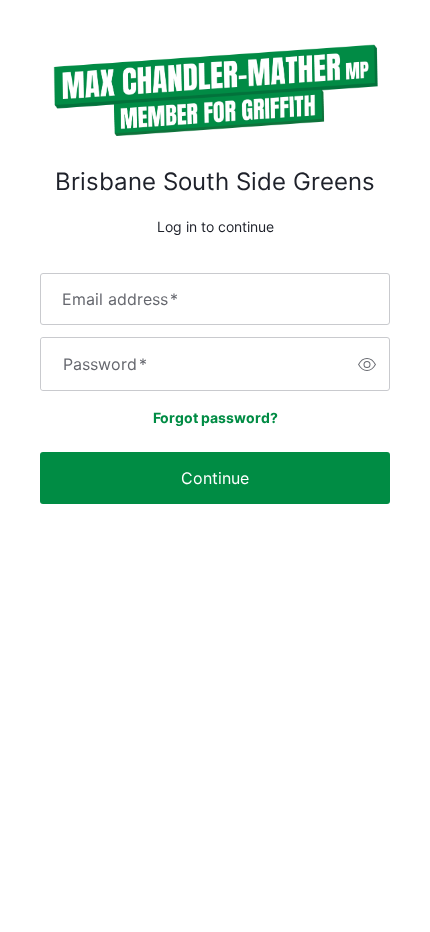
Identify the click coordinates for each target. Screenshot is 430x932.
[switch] (367, 364)
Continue (215, 478)
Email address (120, 299)
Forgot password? (215, 417)
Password (105, 364)
